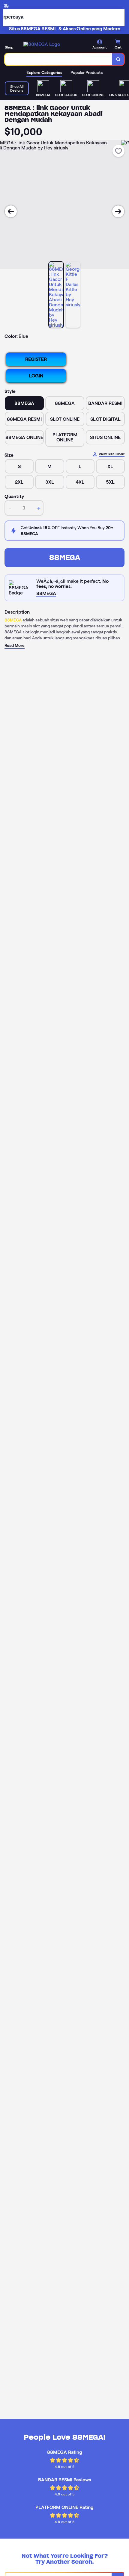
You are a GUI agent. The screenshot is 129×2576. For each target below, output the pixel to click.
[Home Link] (42, 44)
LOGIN (36, 376)
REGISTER (36, 359)
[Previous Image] (11, 211)
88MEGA (65, 557)
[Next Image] (118, 211)
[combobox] (59, 59)
